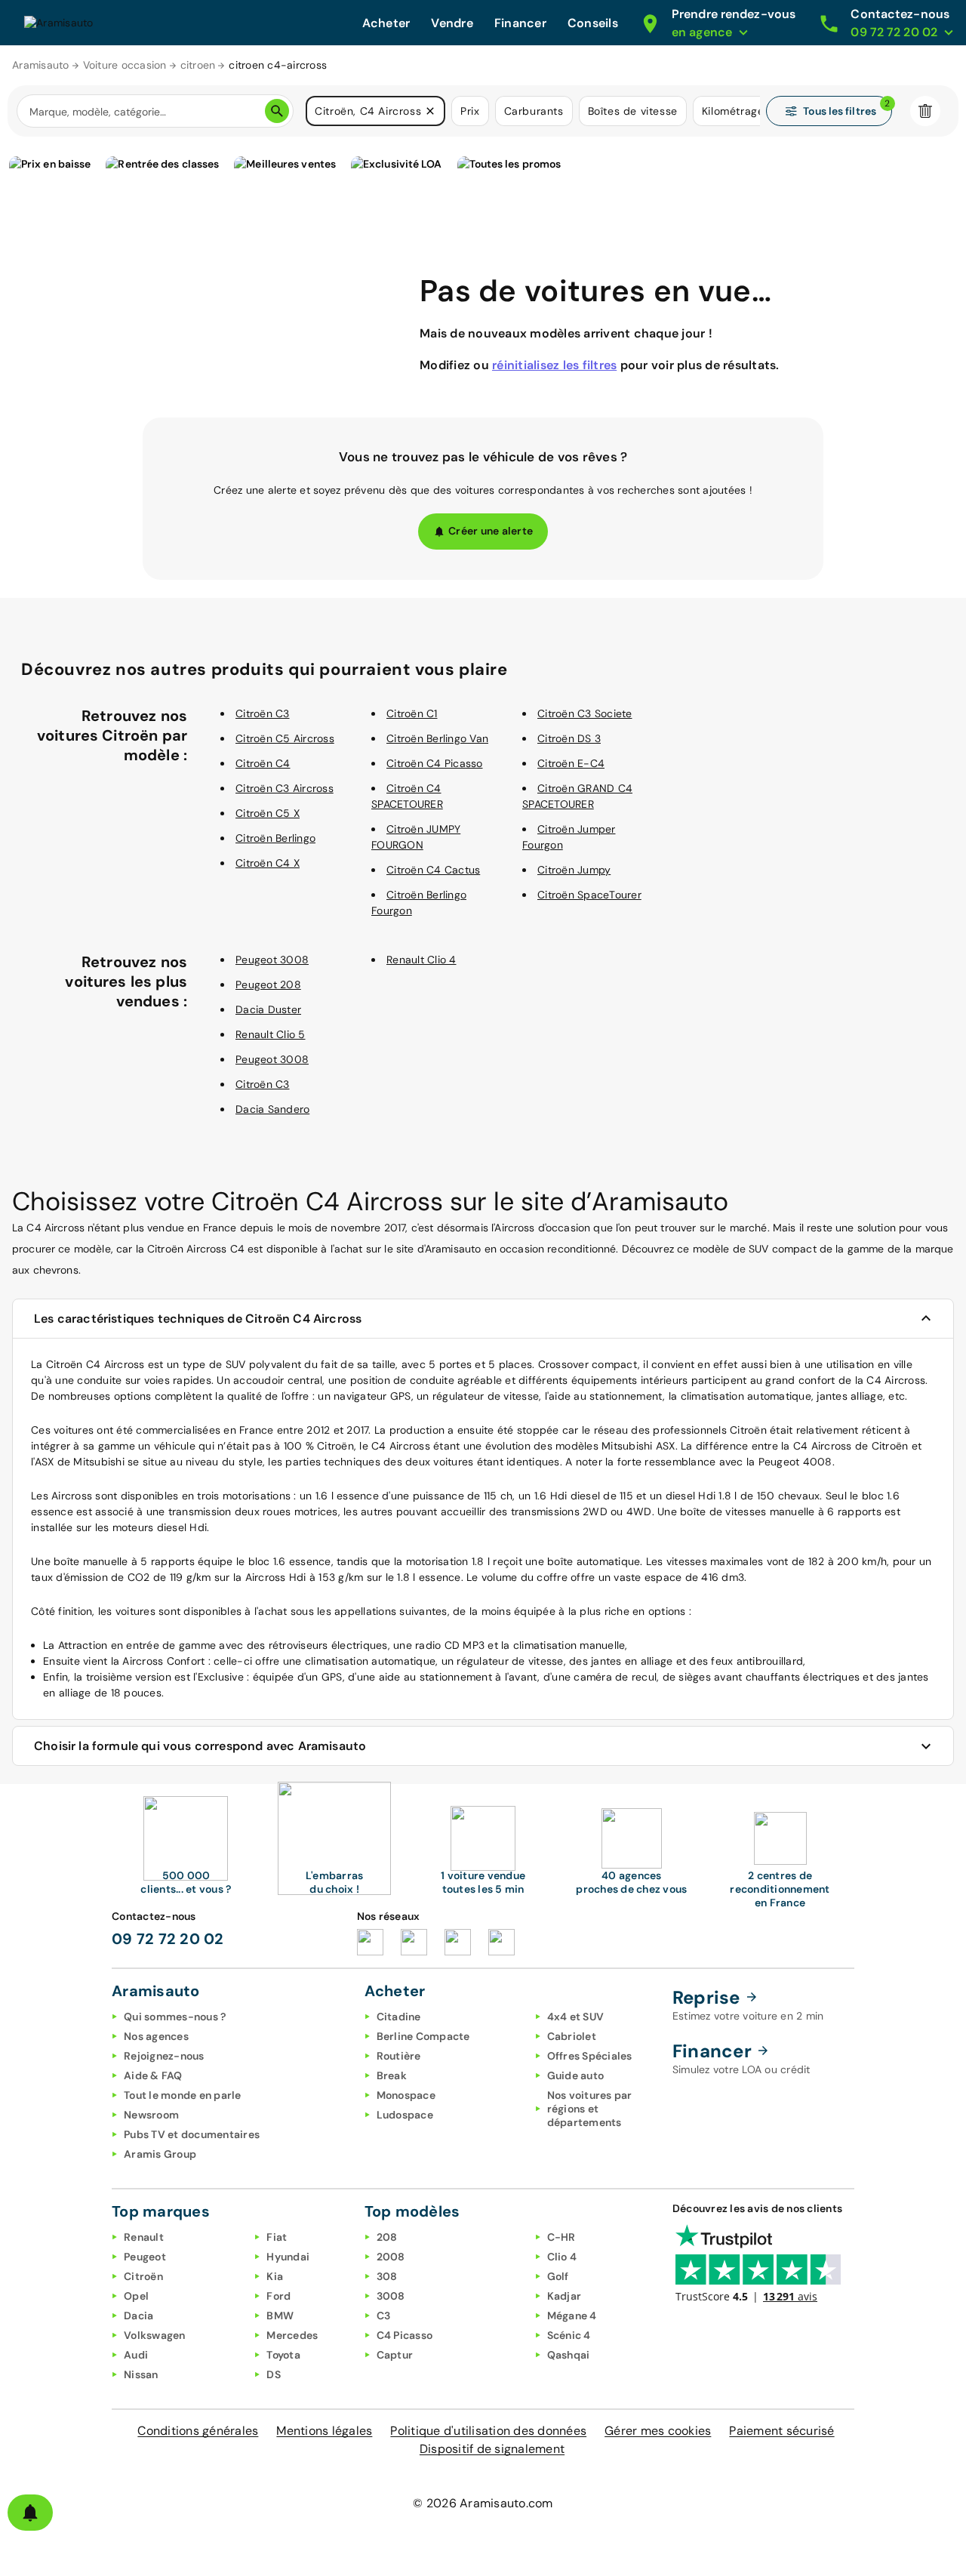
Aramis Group (160, 2154)
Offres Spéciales (590, 2056)
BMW (280, 2316)
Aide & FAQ (153, 2075)
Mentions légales (324, 2431)
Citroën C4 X (268, 863)
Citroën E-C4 (571, 763)
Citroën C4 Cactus (433, 870)
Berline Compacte (423, 2036)
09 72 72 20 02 (168, 1939)
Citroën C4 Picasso (435, 763)
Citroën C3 (263, 713)
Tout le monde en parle (183, 2095)
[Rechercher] (277, 111)
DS (274, 2374)
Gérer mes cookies (658, 2431)
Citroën (143, 2276)
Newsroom (151, 2115)
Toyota (283, 2355)
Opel (136, 2296)
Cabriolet (572, 2036)
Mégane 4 (572, 2316)
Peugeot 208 (268, 984)
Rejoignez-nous (164, 2056)
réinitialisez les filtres (554, 365)
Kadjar (565, 2296)
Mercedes (292, 2335)
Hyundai (288, 2257)
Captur (395, 2355)
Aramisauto (41, 65)
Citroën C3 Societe (585, 713)
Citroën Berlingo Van (437, 738)
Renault (144, 2237)
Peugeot (145, 2257)
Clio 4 (562, 2257)
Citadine (399, 2017)
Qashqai (569, 2355)
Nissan (141, 2374)
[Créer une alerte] (30, 2513)
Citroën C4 (263, 763)
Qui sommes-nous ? (175, 2017)
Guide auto (576, 2075)
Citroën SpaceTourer (589, 895)
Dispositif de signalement (492, 2449)
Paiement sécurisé (781, 2431)
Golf (558, 2276)
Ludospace (405, 2115)
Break (392, 2075)
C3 (384, 2316)
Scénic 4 (569, 2335)
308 (387, 2276)
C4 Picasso (405, 2335)
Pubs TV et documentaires (192, 2134)
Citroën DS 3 (569, 738)
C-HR (561, 2237)
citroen (198, 65)
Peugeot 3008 (272, 960)
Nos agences (156, 2036)
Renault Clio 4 (421, 960)
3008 (391, 2296)
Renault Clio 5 (271, 1034)
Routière (399, 2056)
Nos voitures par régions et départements (590, 2109)
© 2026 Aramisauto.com (483, 2503)
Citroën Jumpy (574, 870)
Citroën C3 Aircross (285, 788)
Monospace (406, 2095)
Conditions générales (198, 2431)
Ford (278, 2296)
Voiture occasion (125, 65)
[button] (430, 111)
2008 (391, 2257)
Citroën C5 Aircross (285, 738)
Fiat (277, 2237)
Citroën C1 (412, 713)
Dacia (138, 2316)
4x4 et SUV (576, 2017)
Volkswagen (155, 2335)
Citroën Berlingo (275, 838)
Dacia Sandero (272, 1109)
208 (387, 2237)
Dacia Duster (268, 1009)
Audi (136, 2355)
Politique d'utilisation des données (488, 2431)
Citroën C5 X (268, 813)
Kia (275, 2276)
